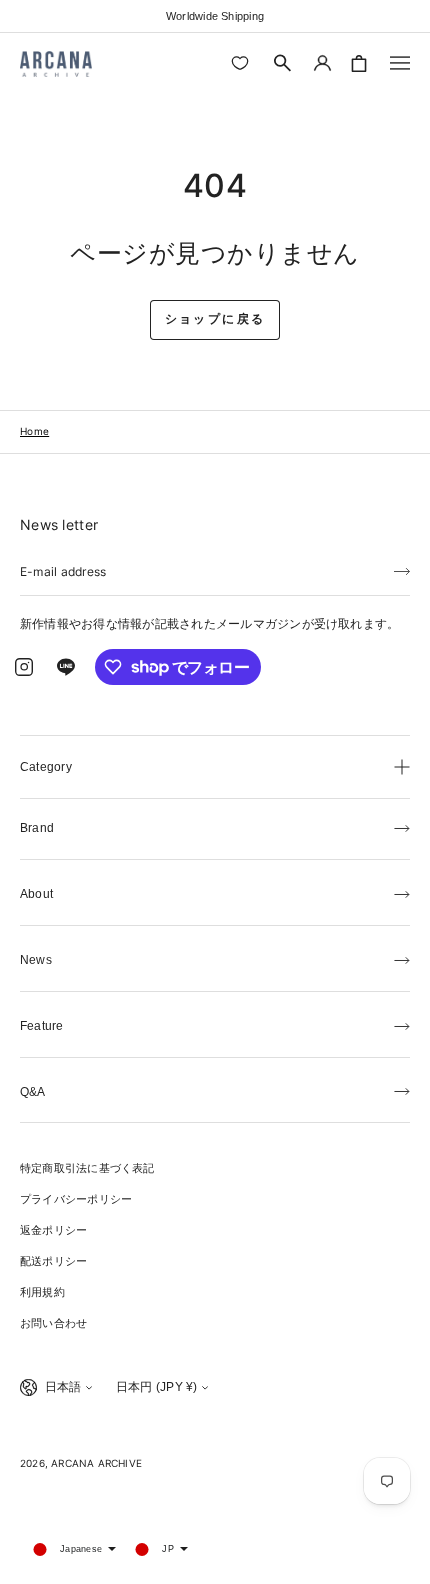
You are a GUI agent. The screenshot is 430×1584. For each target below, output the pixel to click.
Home (34, 431)
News (36, 960)
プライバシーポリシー (76, 1199)
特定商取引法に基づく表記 (87, 1168)
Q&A (33, 1092)
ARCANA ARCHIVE (96, 1463)
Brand (37, 828)
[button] (283, 63)
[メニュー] (400, 63)
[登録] (402, 570)
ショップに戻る (215, 319)
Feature (42, 1026)
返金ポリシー (53, 1230)
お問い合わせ (53, 1323)
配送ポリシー (53, 1261)
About (36, 894)
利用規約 (42, 1292)
